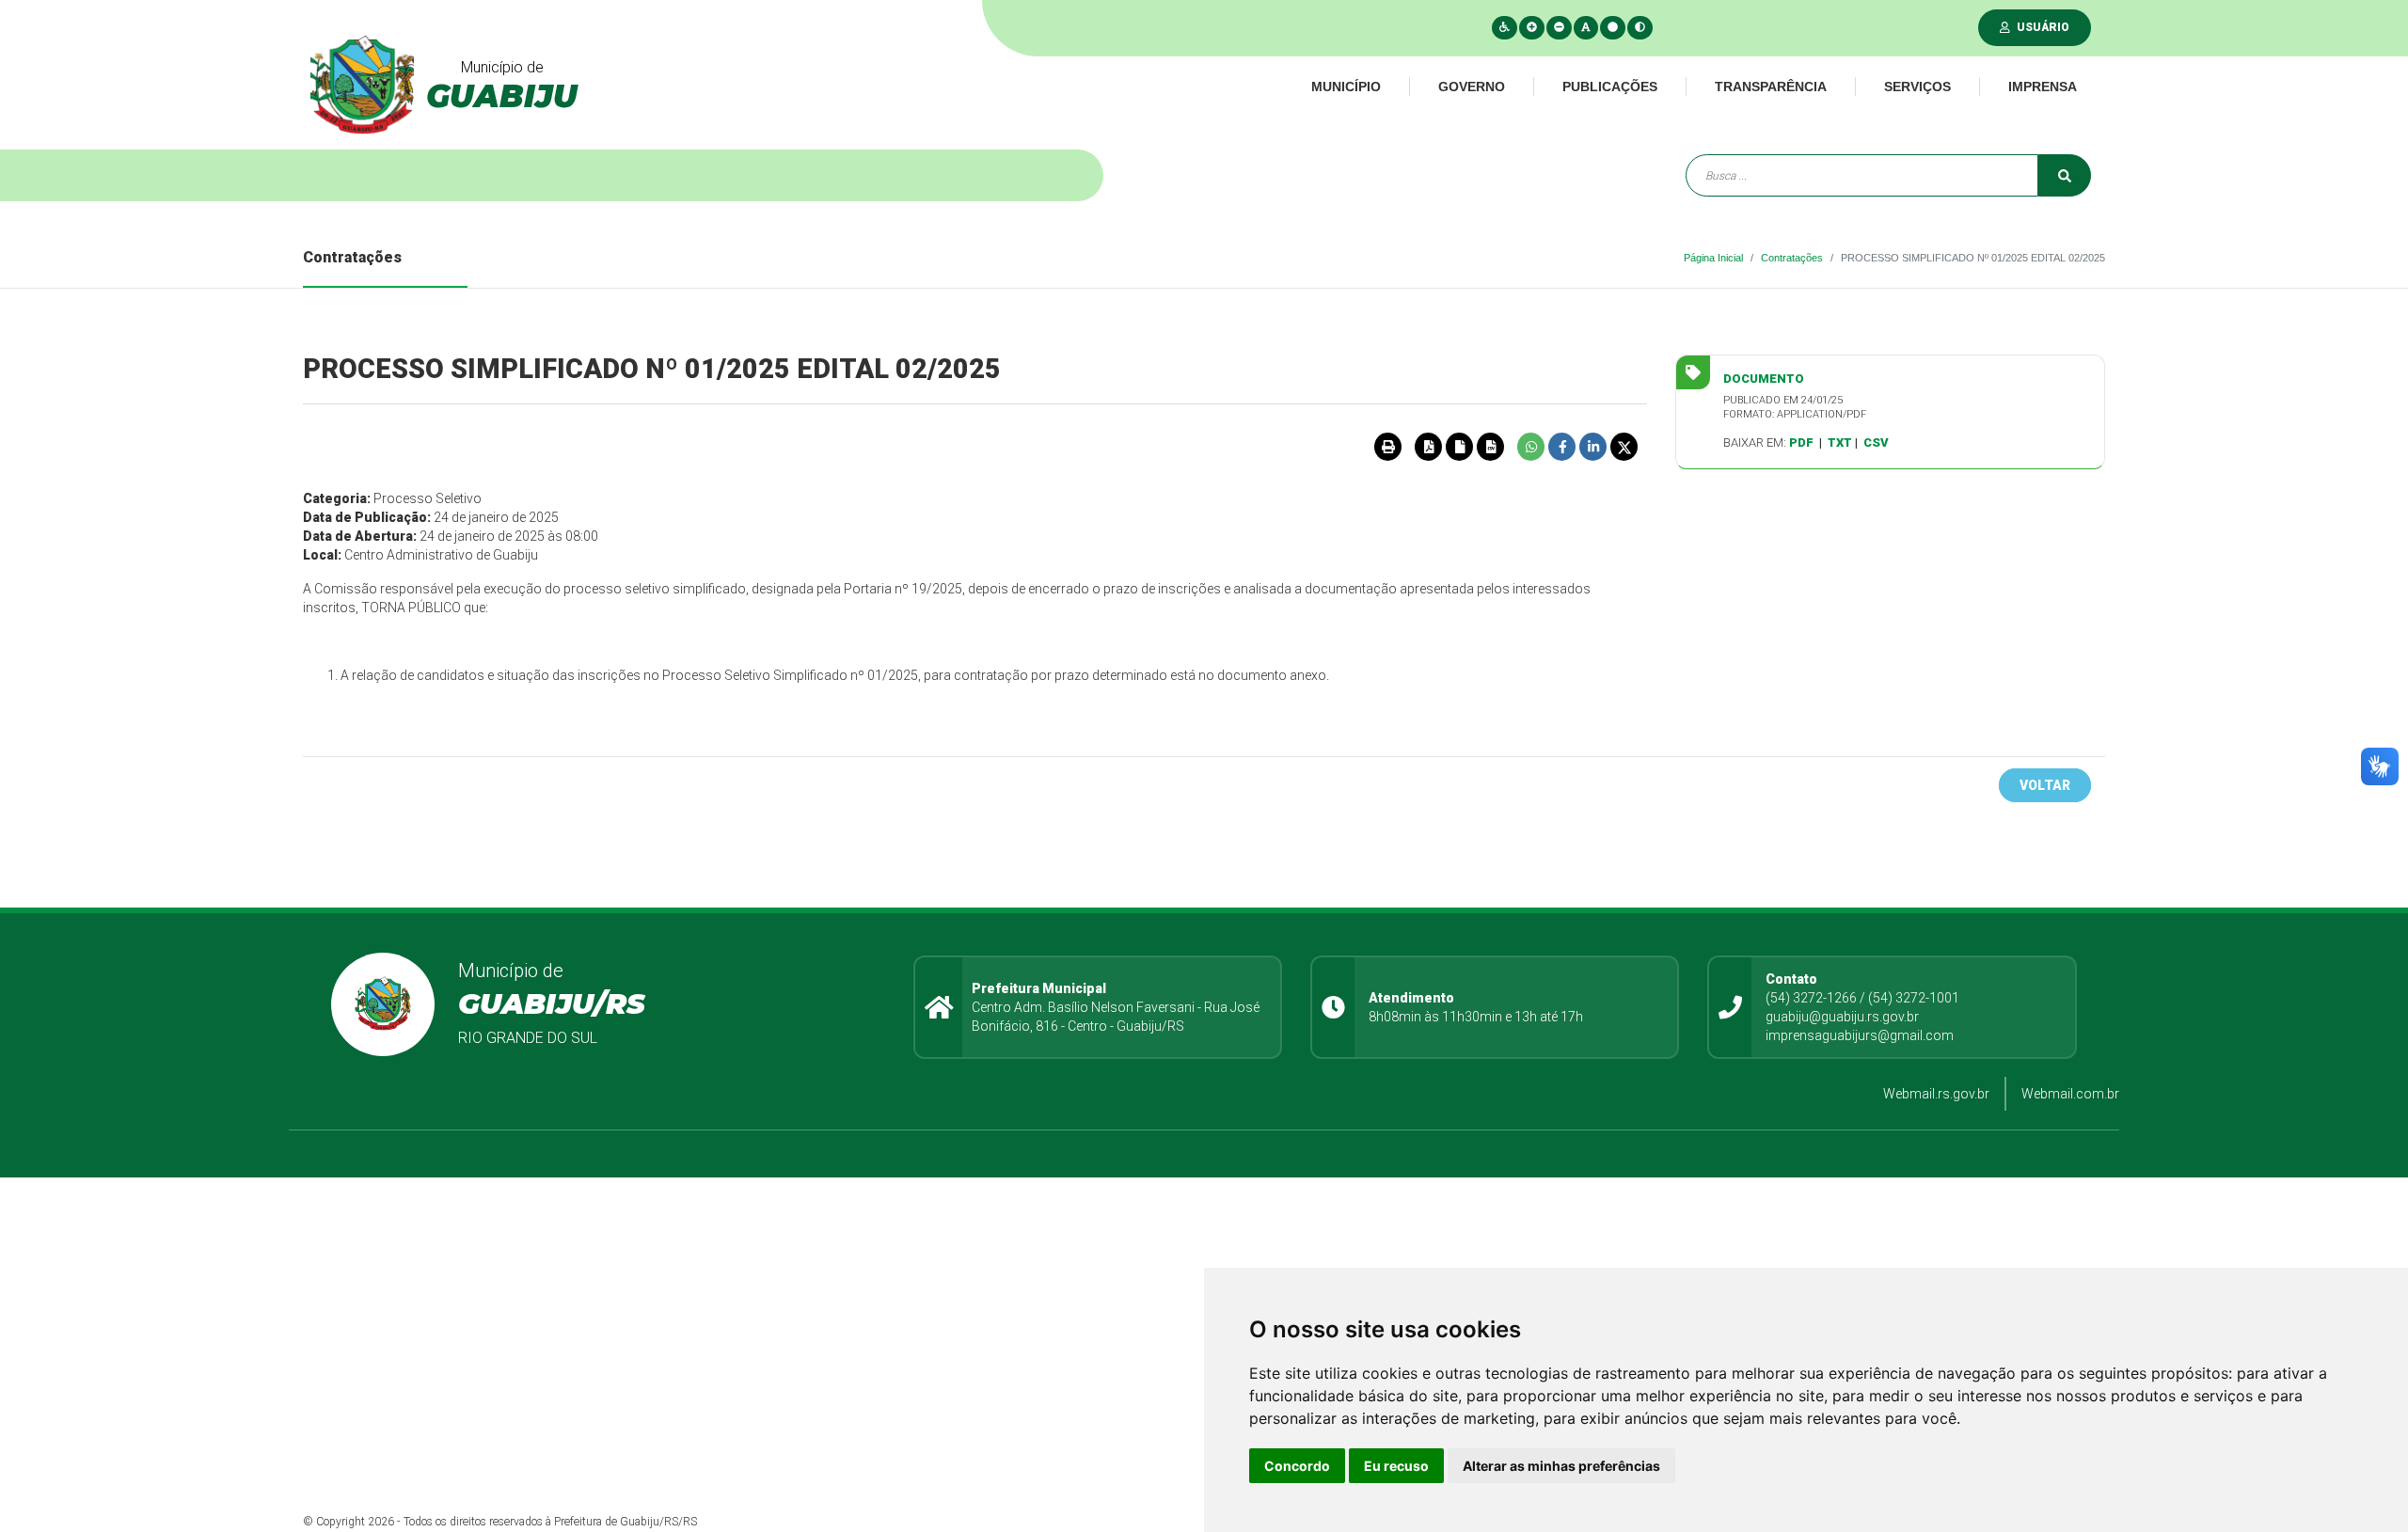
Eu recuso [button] (1396, 1466)
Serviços (1917, 87)
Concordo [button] (1297, 1466)
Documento (1764, 379)
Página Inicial (1713, 258)
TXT (1840, 442)
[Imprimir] (1387, 447)
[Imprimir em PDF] (1428, 447)
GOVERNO (1472, 87)
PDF (1801, 442)
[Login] (2009, 27)
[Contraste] (1640, 27)
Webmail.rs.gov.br (1936, 1094)
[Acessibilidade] (1505, 27)
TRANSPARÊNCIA (1771, 87)
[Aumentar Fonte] (1532, 27)
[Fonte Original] (1586, 27)
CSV (1876, 442)
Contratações (1792, 258)
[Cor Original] (1613, 27)
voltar (2045, 785)
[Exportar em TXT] (1459, 447)
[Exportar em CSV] (1490, 447)
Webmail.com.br (2070, 1094)
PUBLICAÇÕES (1610, 87)
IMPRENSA (2043, 87)
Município (1346, 87)
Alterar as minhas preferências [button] (1561, 1466)
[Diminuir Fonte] (1559, 27)
